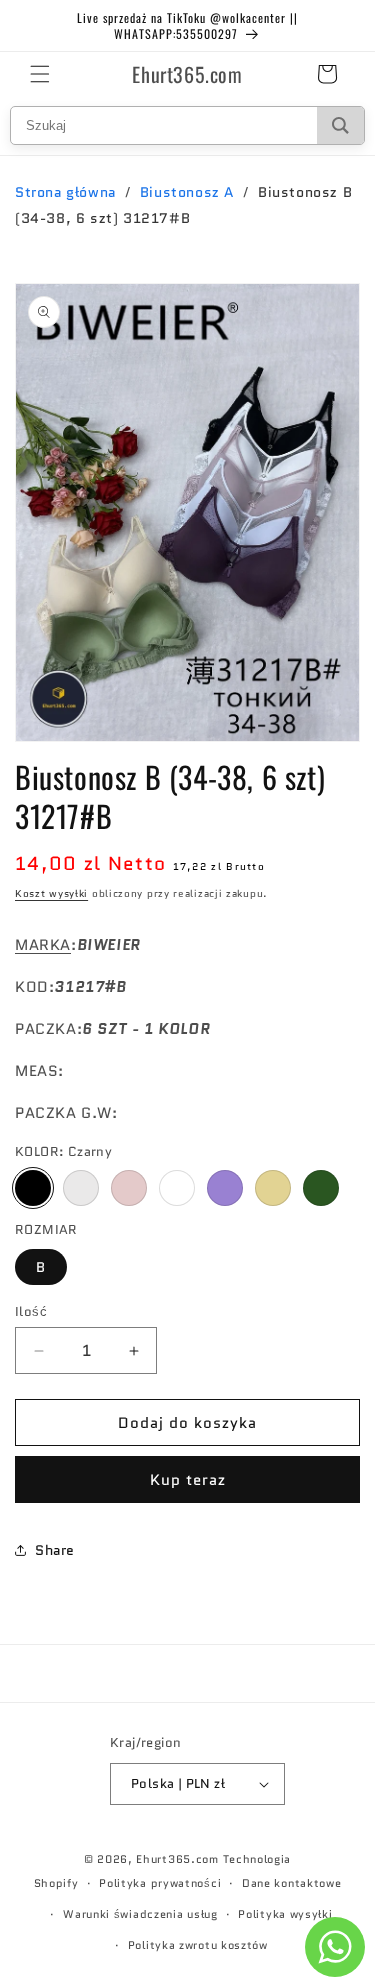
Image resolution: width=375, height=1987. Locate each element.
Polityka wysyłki (285, 1914)
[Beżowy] (273, 1188)
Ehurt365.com (177, 1859)
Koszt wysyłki (51, 893)
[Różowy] (129, 1188)
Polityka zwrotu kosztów (198, 1945)
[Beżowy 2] (81, 1188)
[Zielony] (321, 1188)
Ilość (31, 1311)
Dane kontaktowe (292, 1883)
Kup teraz (188, 1480)
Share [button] (55, 1550)
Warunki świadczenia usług (140, 1914)
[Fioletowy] (225, 1188)
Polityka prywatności (160, 1883)
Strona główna (65, 192)
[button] (40, 74)
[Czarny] (33, 1188)
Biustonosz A (187, 192)
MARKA (43, 945)
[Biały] (177, 1188)
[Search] (340, 125)
